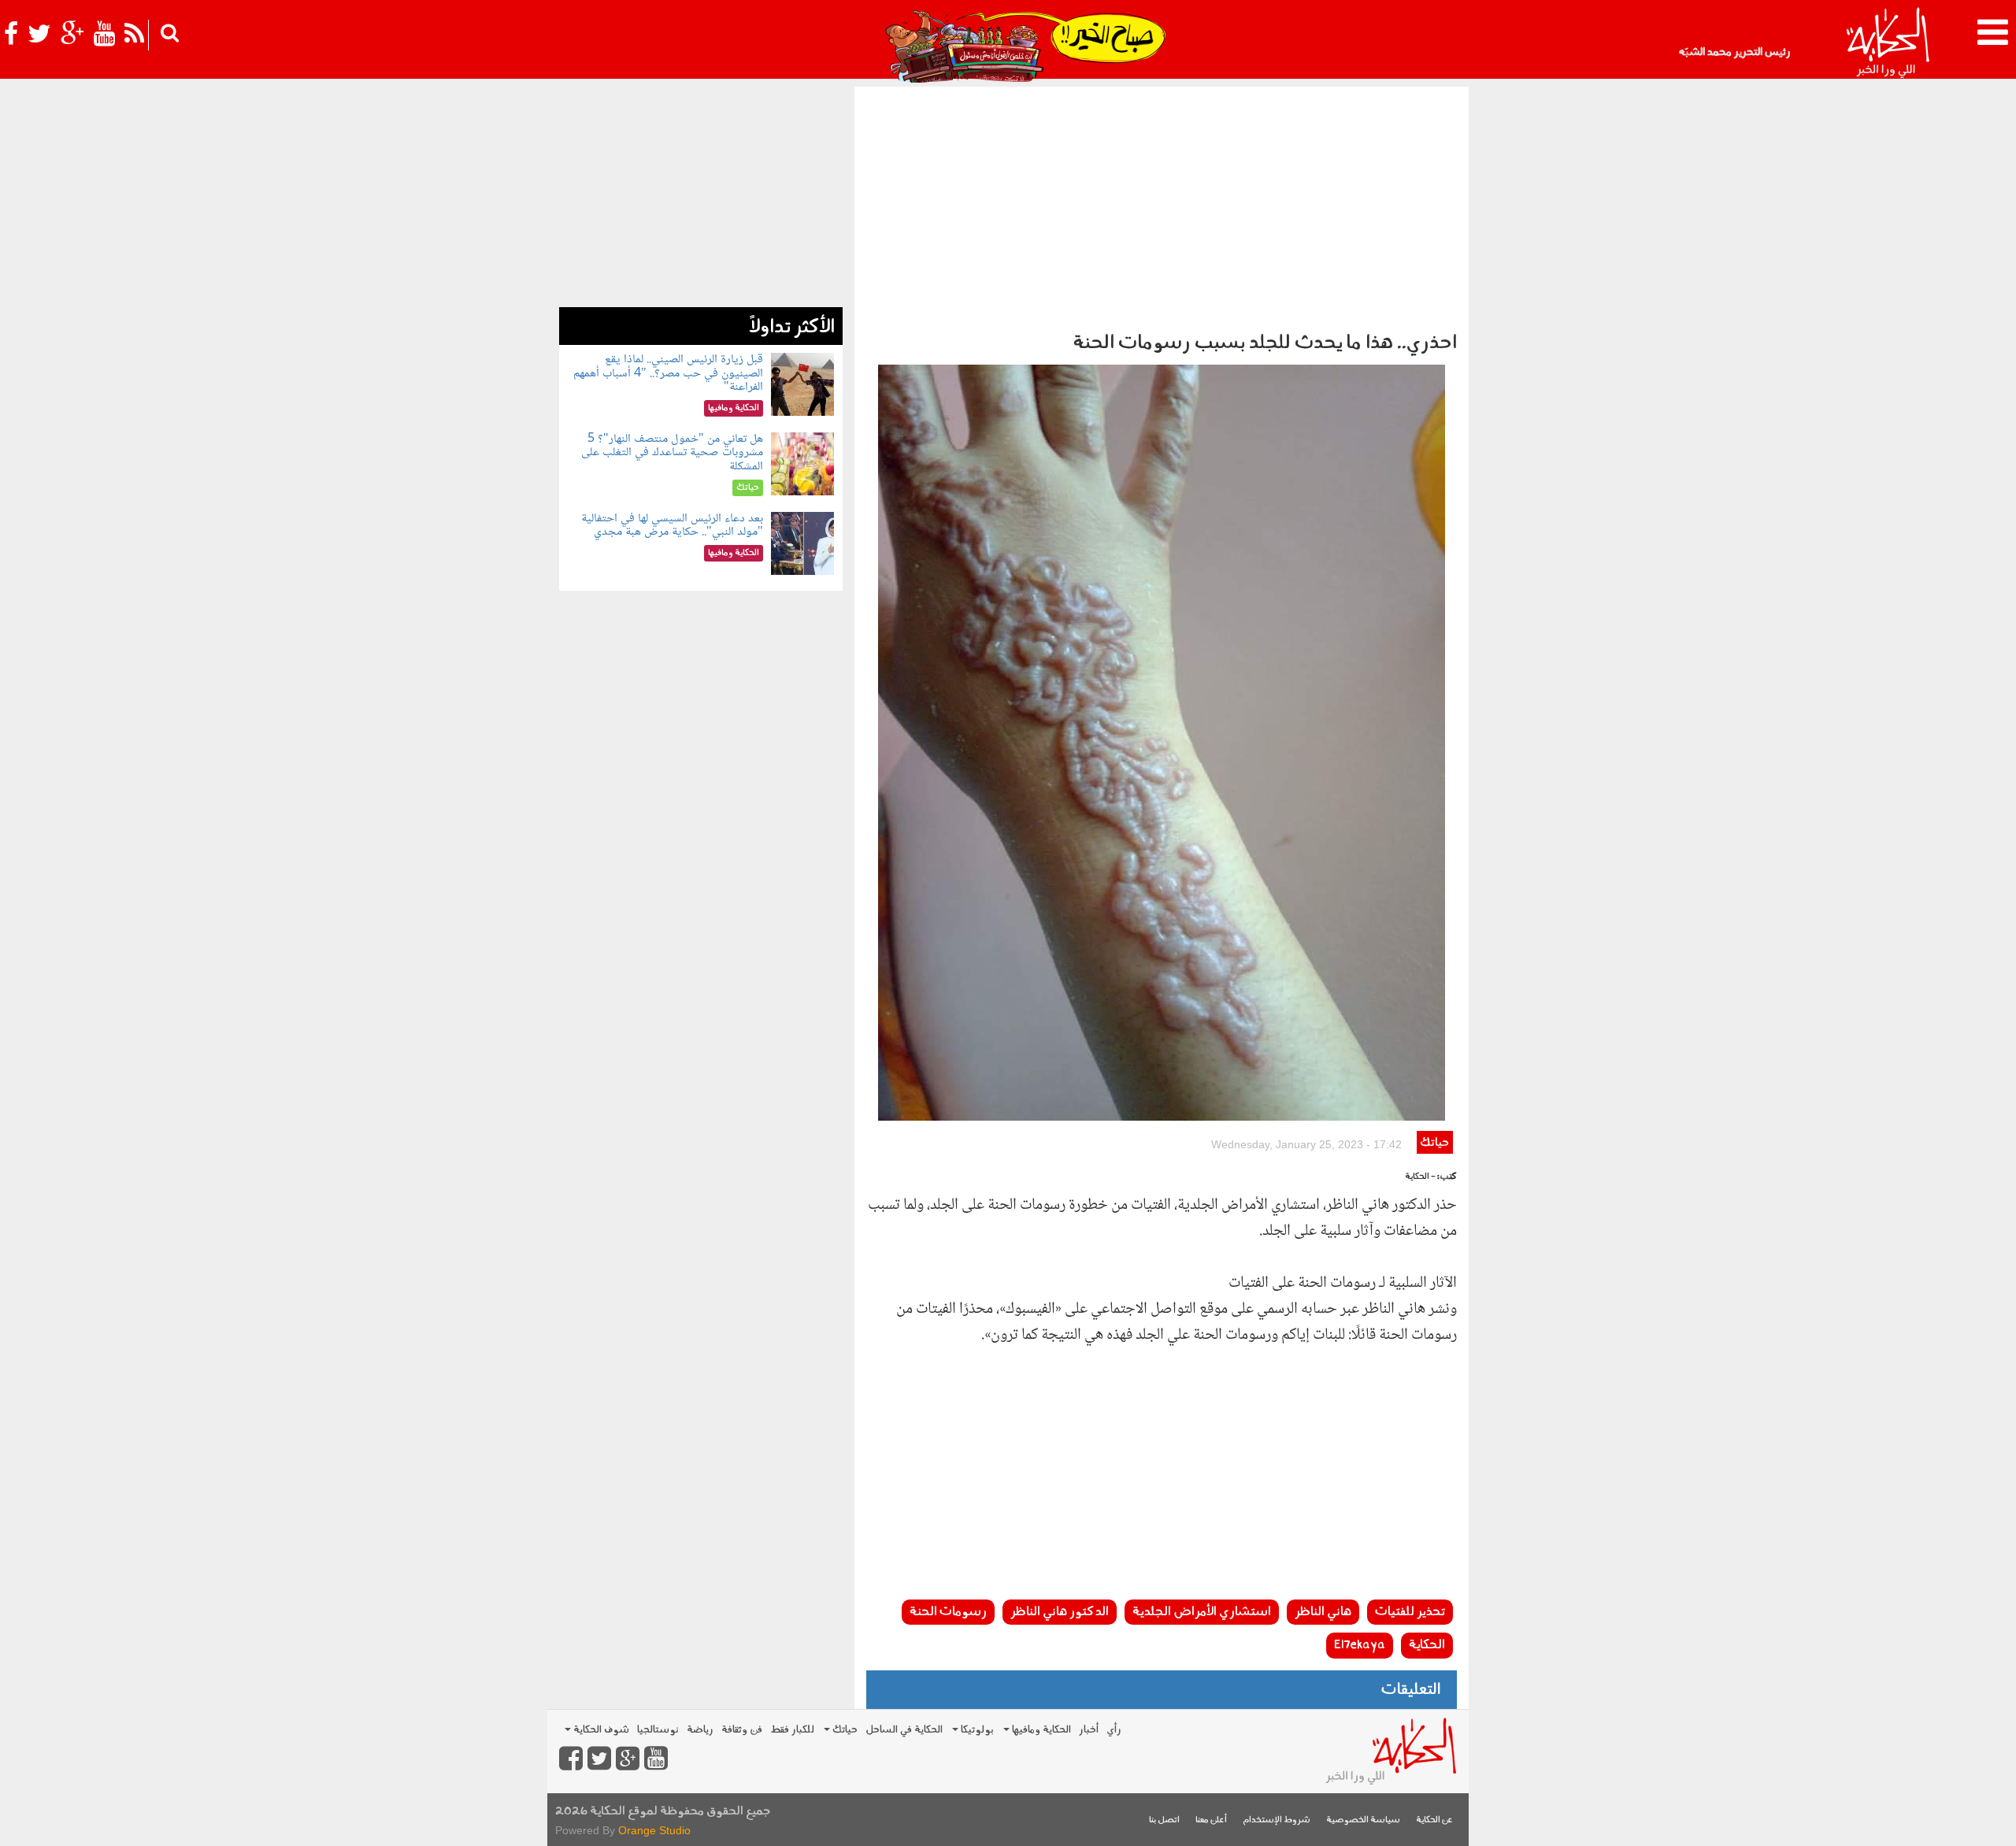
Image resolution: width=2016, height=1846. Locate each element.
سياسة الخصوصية (1363, 1820)
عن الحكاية (1434, 1820)
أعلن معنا (1211, 1820)
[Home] (1887, 43)
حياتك (1434, 1143)
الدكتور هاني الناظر (1060, 1612)
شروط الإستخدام (1277, 1820)
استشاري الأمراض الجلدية (1202, 1612)
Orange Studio (654, 1830)
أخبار (1089, 1730)
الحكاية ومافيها (1040, 1730)
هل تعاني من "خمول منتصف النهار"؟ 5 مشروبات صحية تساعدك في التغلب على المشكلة (672, 453)
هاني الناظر (1323, 1612)
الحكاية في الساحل (904, 1730)
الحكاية (1427, 1645)
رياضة (700, 1730)
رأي (1114, 1730)
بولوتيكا (976, 1730)
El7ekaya (1360, 1645)
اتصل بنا (1164, 1820)
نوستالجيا (658, 1730)
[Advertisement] (1162, 205)
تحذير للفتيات (1410, 1612)
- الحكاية (1420, 1177)
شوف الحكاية (600, 1730)
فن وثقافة (742, 1730)
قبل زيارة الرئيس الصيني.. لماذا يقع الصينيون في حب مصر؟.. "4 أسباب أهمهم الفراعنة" (668, 373)
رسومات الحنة (948, 1612)
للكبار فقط (792, 1730)
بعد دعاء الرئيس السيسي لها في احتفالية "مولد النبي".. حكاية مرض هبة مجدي (672, 526)
